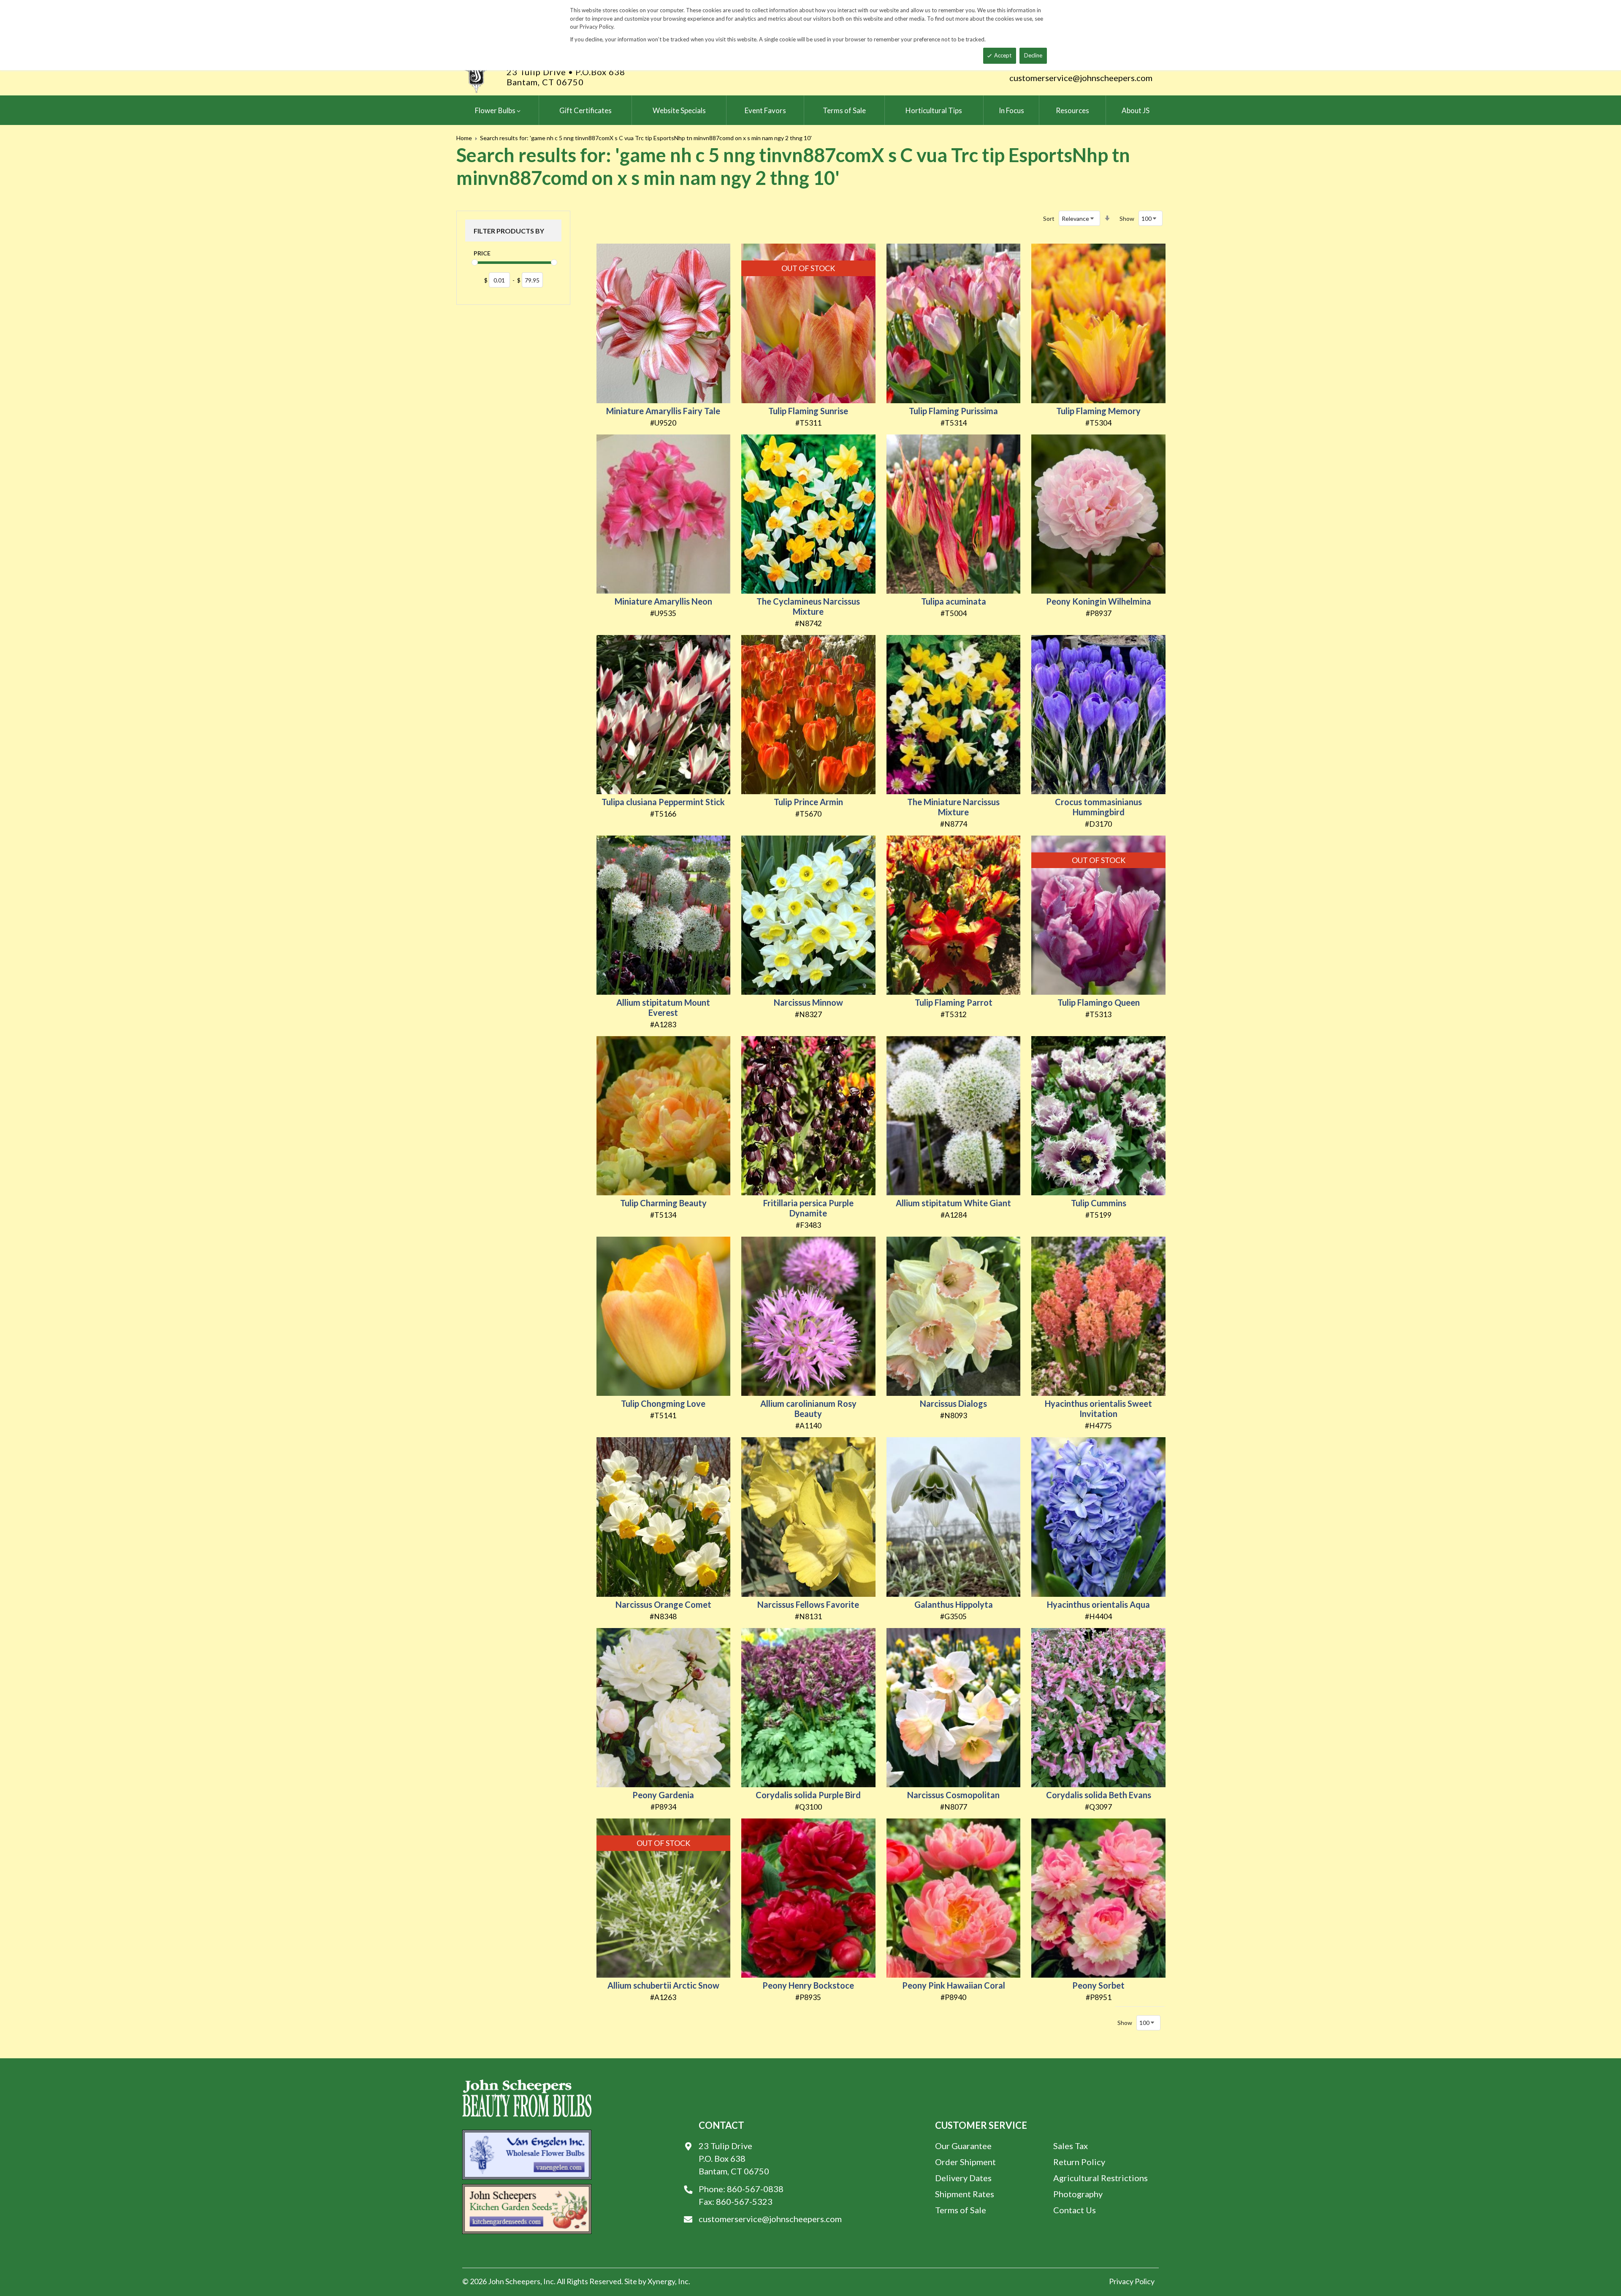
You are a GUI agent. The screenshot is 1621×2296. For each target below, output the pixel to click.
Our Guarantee (963, 2146)
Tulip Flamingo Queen (1099, 1002)
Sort (1049, 218)
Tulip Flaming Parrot (954, 1002)
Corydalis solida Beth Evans (1099, 1795)
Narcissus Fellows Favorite (808, 1604)
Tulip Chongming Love (663, 1403)
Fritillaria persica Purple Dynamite (808, 1208)
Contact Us (1075, 2210)
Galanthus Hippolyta (954, 1604)
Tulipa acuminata (954, 601)
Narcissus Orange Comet (663, 1604)
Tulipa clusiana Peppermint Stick (663, 802)
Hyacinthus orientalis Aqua (1098, 1604)
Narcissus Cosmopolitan (953, 1795)
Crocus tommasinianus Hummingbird (1098, 807)
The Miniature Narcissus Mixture (953, 807)
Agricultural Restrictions (1101, 2178)
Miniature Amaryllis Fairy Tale (663, 411)
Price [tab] (482, 253)
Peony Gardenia (663, 1795)
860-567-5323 (744, 2201)
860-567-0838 (755, 2189)
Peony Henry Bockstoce (808, 1985)
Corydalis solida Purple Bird (808, 1795)
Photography (1078, 2194)
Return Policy (1079, 2162)
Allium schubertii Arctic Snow (663, 1985)
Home (464, 138)
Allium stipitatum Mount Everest (663, 1007)
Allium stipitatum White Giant (953, 1203)
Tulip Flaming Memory (1098, 411)
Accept (1003, 55)
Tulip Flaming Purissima (953, 411)
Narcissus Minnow (808, 1002)
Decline (1033, 55)
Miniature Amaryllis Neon (663, 601)
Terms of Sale (961, 2210)
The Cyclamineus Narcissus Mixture (808, 606)
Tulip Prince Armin (808, 802)
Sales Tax (1071, 2146)
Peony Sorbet (1098, 1985)
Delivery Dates (963, 2178)
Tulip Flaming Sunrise (808, 411)
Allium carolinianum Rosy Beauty (808, 1409)
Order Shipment (965, 2162)
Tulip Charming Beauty (663, 1203)
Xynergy (661, 2281)
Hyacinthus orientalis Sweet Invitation (1098, 1409)
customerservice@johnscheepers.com (1081, 78)
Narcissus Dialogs (953, 1403)
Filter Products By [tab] (509, 231)
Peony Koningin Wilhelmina (1099, 601)
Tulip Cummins (1099, 1203)
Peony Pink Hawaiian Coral (954, 1985)
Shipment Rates (965, 2194)
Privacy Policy (1132, 2281)
